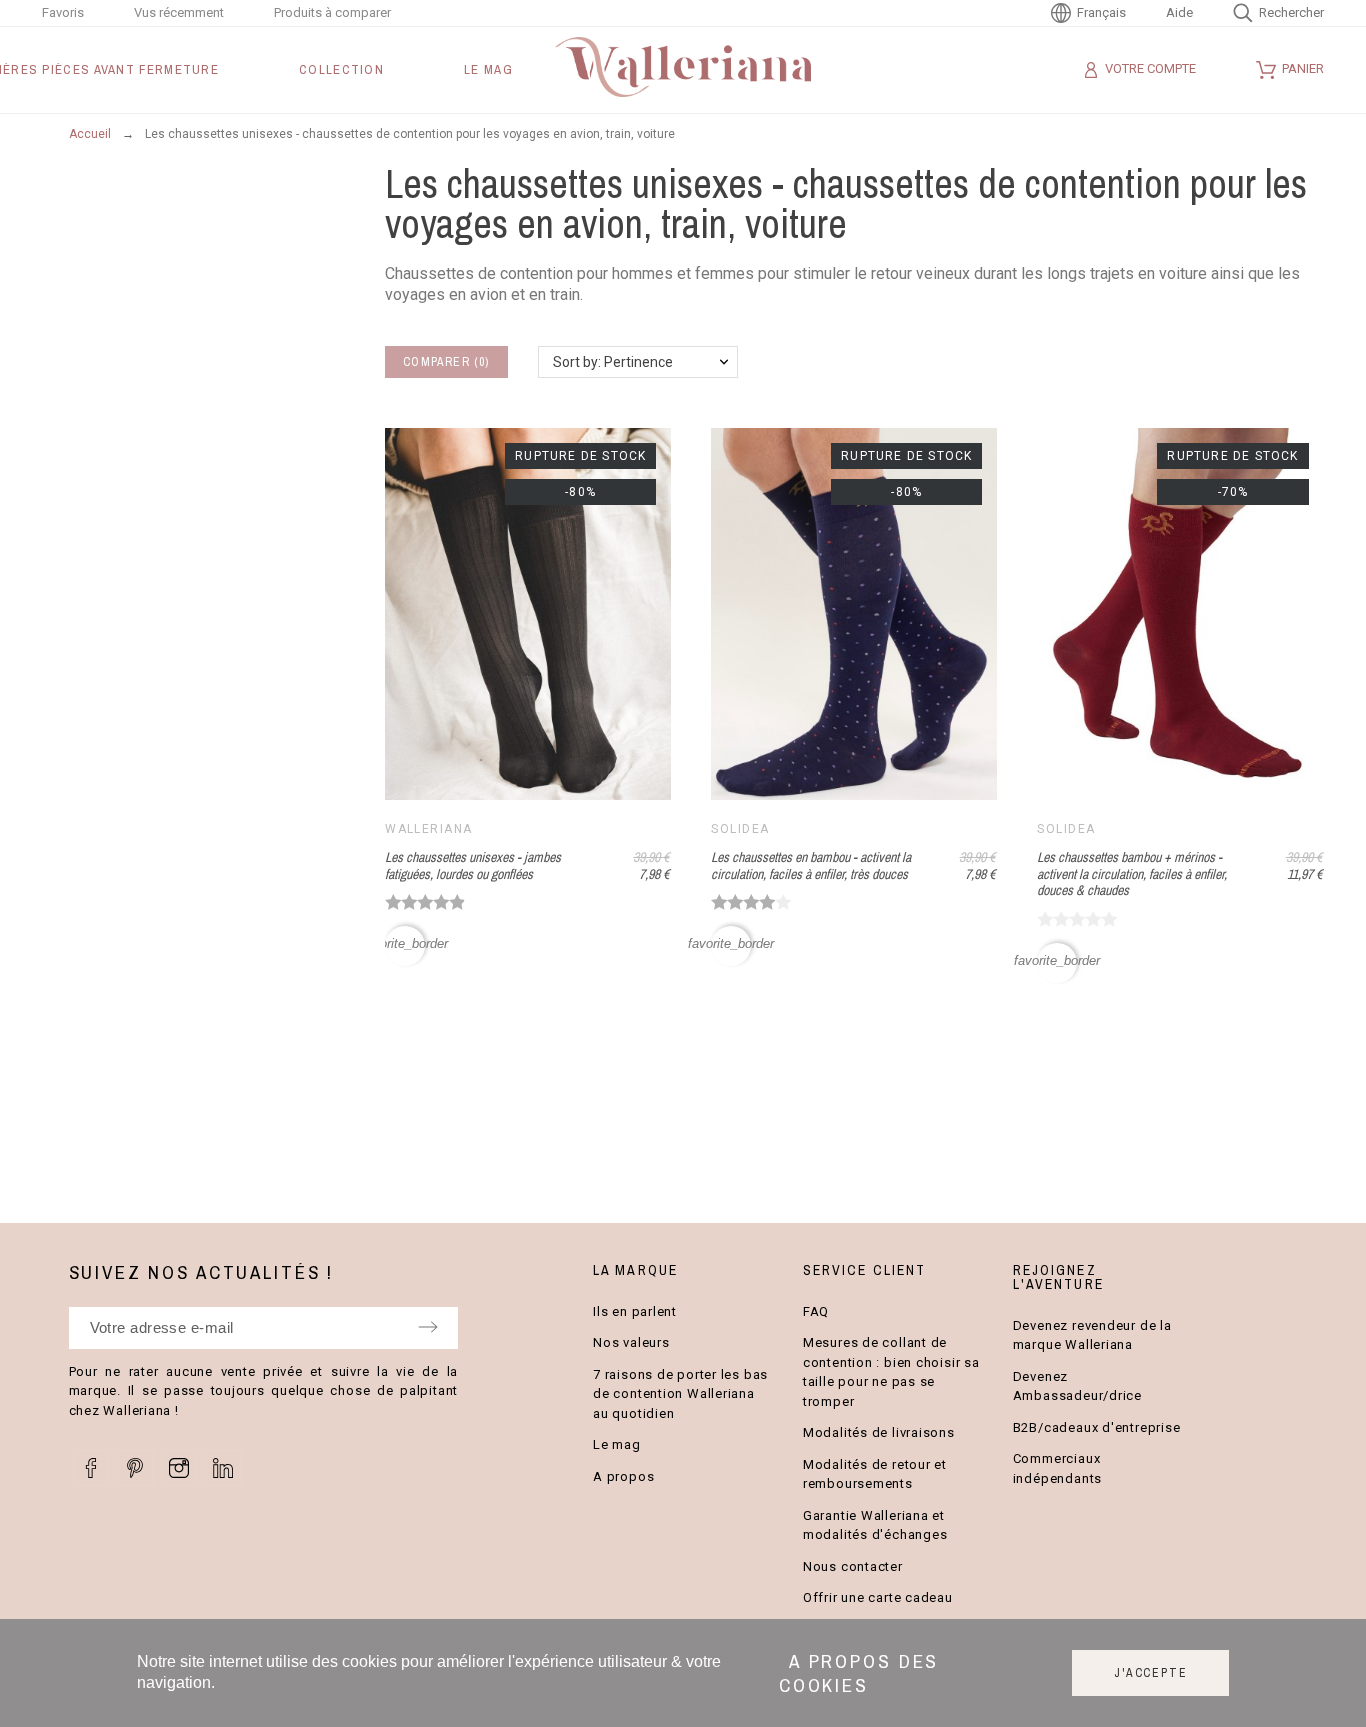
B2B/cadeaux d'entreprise (1097, 1427)
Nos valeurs (631, 1342)
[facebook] (91, 1468)
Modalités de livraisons (879, 1432)
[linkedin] (223, 1468)
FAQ (816, 1311)
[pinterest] (135, 1468)
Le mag (617, 1444)
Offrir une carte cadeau (878, 1597)
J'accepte (1150, 1673)
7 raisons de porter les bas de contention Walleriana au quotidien (680, 1394)
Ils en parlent (635, 1311)
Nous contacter (853, 1566)
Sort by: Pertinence (613, 362)
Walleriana (428, 829)
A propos (623, 1476)
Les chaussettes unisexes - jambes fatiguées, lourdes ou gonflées (473, 865)
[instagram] (179, 1468)
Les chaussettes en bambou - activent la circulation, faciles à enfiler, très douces (811, 865)
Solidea (740, 829)
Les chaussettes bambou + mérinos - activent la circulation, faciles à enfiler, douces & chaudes (1132, 873)
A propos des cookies (859, 1673)
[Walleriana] (683, 70)
